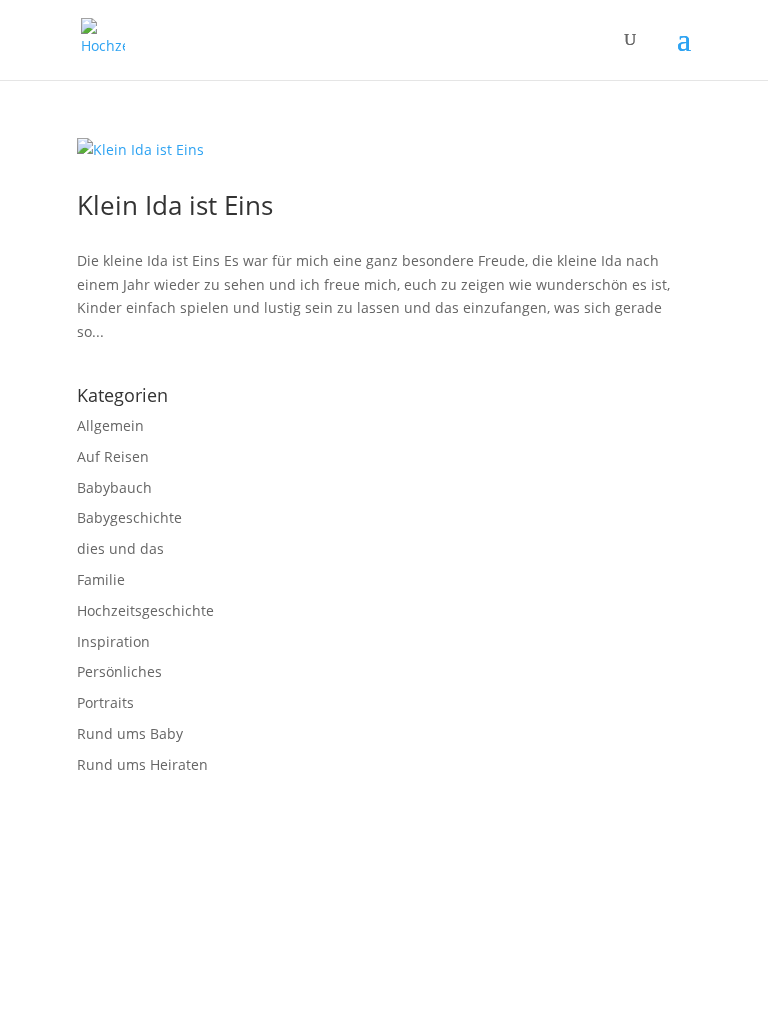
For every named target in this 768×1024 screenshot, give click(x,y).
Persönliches (119, 671)
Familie (101, 579)
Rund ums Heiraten (142, 764)
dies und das (120, 548)
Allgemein (110, 425)
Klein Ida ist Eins (175, 205)
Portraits (105, 702)
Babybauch (114, 487)
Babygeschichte (129, 517)
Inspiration (113, 641)
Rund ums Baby (130, 733)
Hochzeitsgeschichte (145, 610)
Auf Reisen (113, 456)
